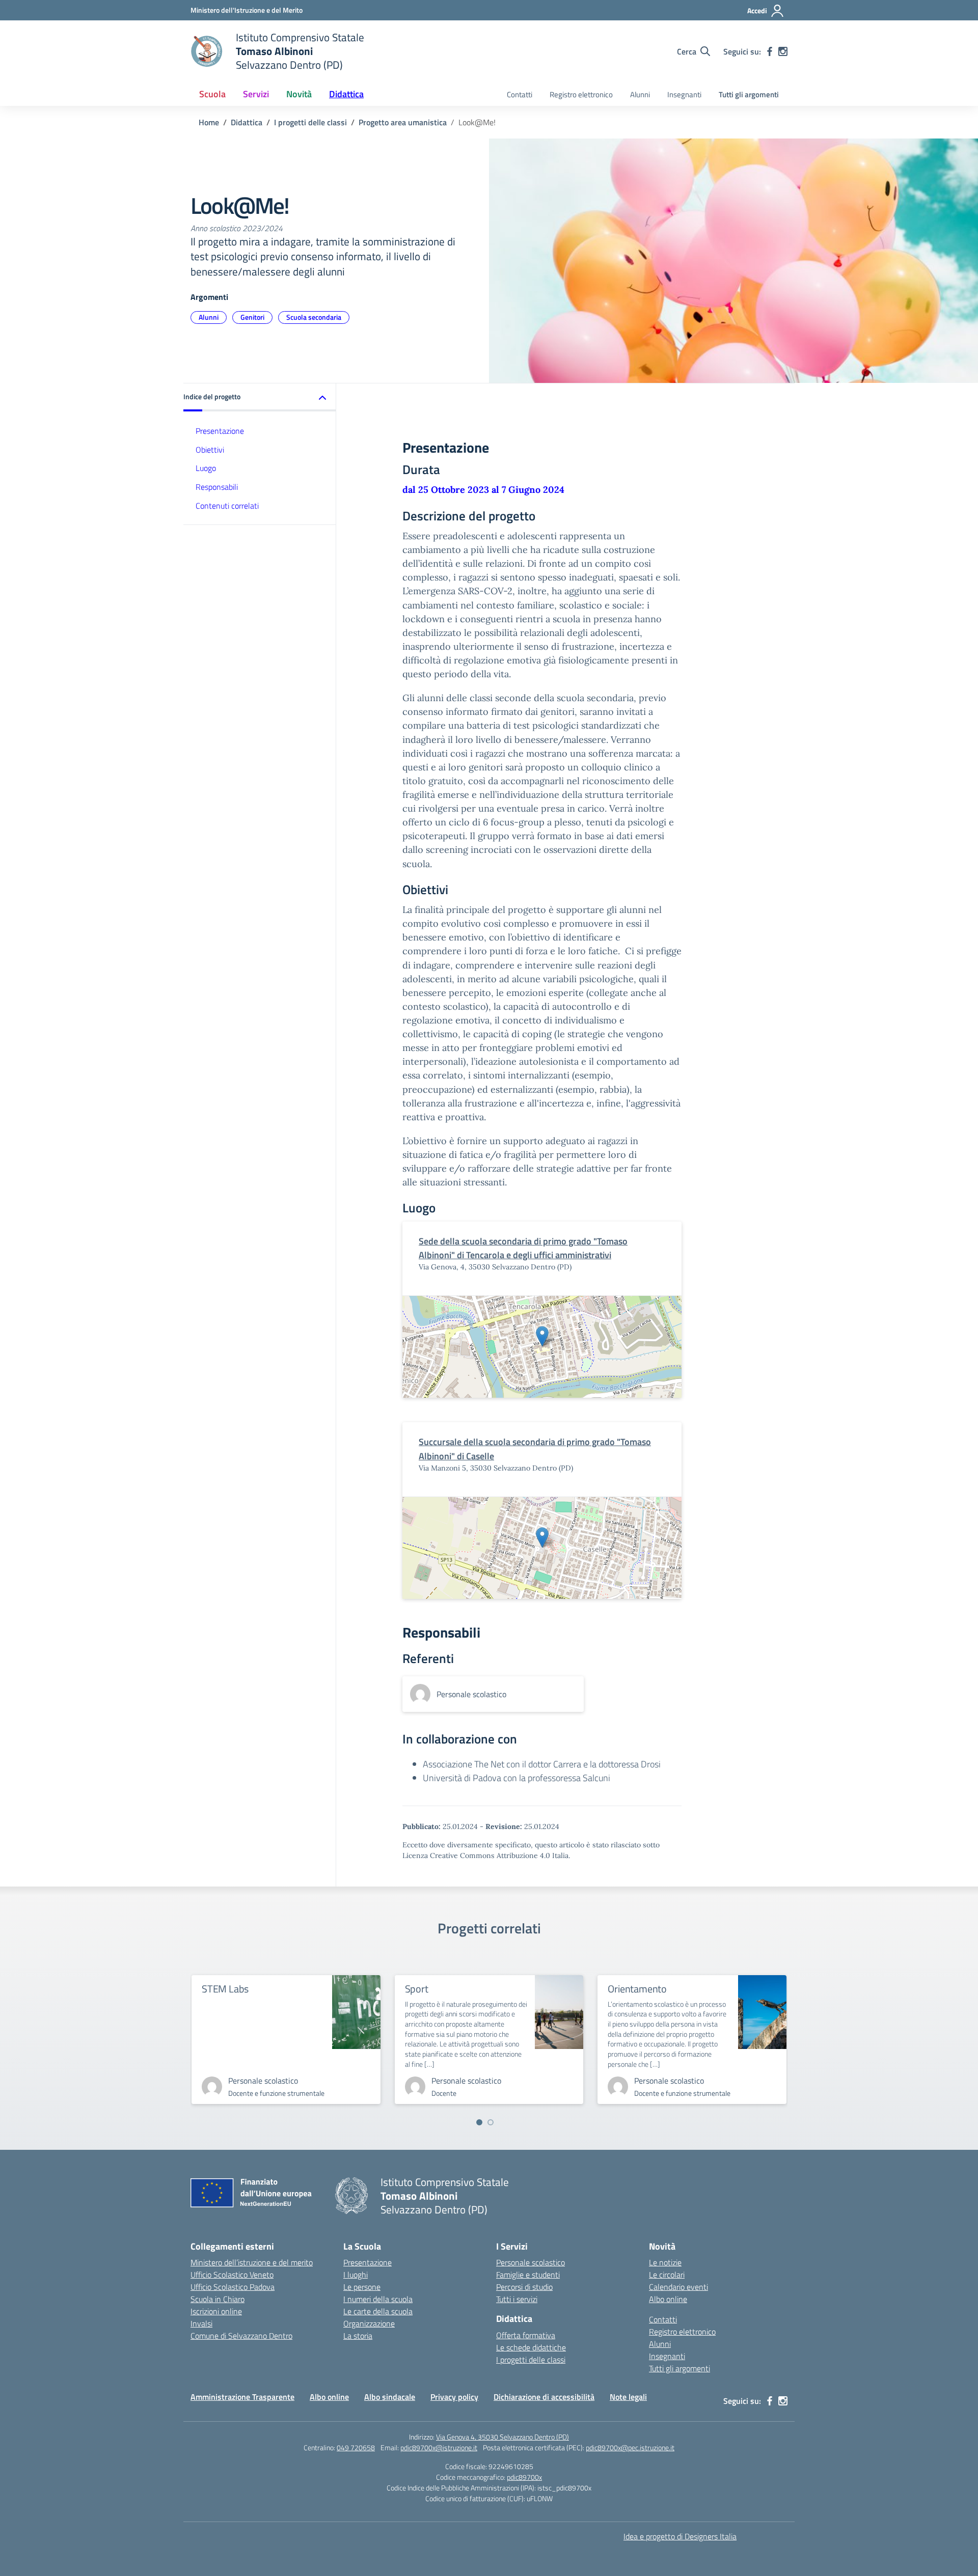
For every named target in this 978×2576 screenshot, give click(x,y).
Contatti (520, 94)
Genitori (252, 317)
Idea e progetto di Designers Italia (680, 2536)
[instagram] (783, 51)
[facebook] (770, 51)
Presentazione (220, 431)
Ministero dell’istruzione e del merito (252, 2262)
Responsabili (217, 487)
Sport (417, 1989)
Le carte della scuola (378, 2311)
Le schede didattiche (531, 2347)
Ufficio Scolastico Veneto (232, 2275)
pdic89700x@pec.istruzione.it (630, 2447)
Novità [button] (299, 94)
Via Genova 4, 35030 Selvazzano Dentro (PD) (502, 2437)
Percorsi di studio (524, 2287)
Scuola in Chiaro (218, 2299)
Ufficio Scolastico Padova (233, 2287)
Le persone (362, 2287)
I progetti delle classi (531, 2360)
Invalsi (201, 2323)
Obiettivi (210, 450)
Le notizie (665, 2262)
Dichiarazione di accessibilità (544, 2397)
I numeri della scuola (378, 2299)
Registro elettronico (581, 94)
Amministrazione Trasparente (242, 2397)
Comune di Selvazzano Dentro (241, 2336)
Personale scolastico (531, 2262)
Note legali (628, 2397)
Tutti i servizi (517, 2299)
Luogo (206, 468)
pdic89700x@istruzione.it (439, 2447)
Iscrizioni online (216, 2311)
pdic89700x (524, 2477)
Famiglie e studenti (528, 2275)
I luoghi (356, 2275)
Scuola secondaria (314, 317)
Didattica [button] (346, 94)
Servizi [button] (256, 94)
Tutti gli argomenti (749, 94)
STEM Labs (225, 1989)
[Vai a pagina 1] (479, 2122)
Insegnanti (684, 94)
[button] (260, 397)
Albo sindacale (390, 2397)
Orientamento (637, 1989)
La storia (358, 2336)
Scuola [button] (212, 94)
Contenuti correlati (227, 506)
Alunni (640, 94)
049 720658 (356, 2447)
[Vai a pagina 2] (491, 2122)
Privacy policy (454, 2397)
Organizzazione (369, 2323)
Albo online (668, 2299)
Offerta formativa (526, 2335)
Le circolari (667, 2275)
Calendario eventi (678, 2287)
